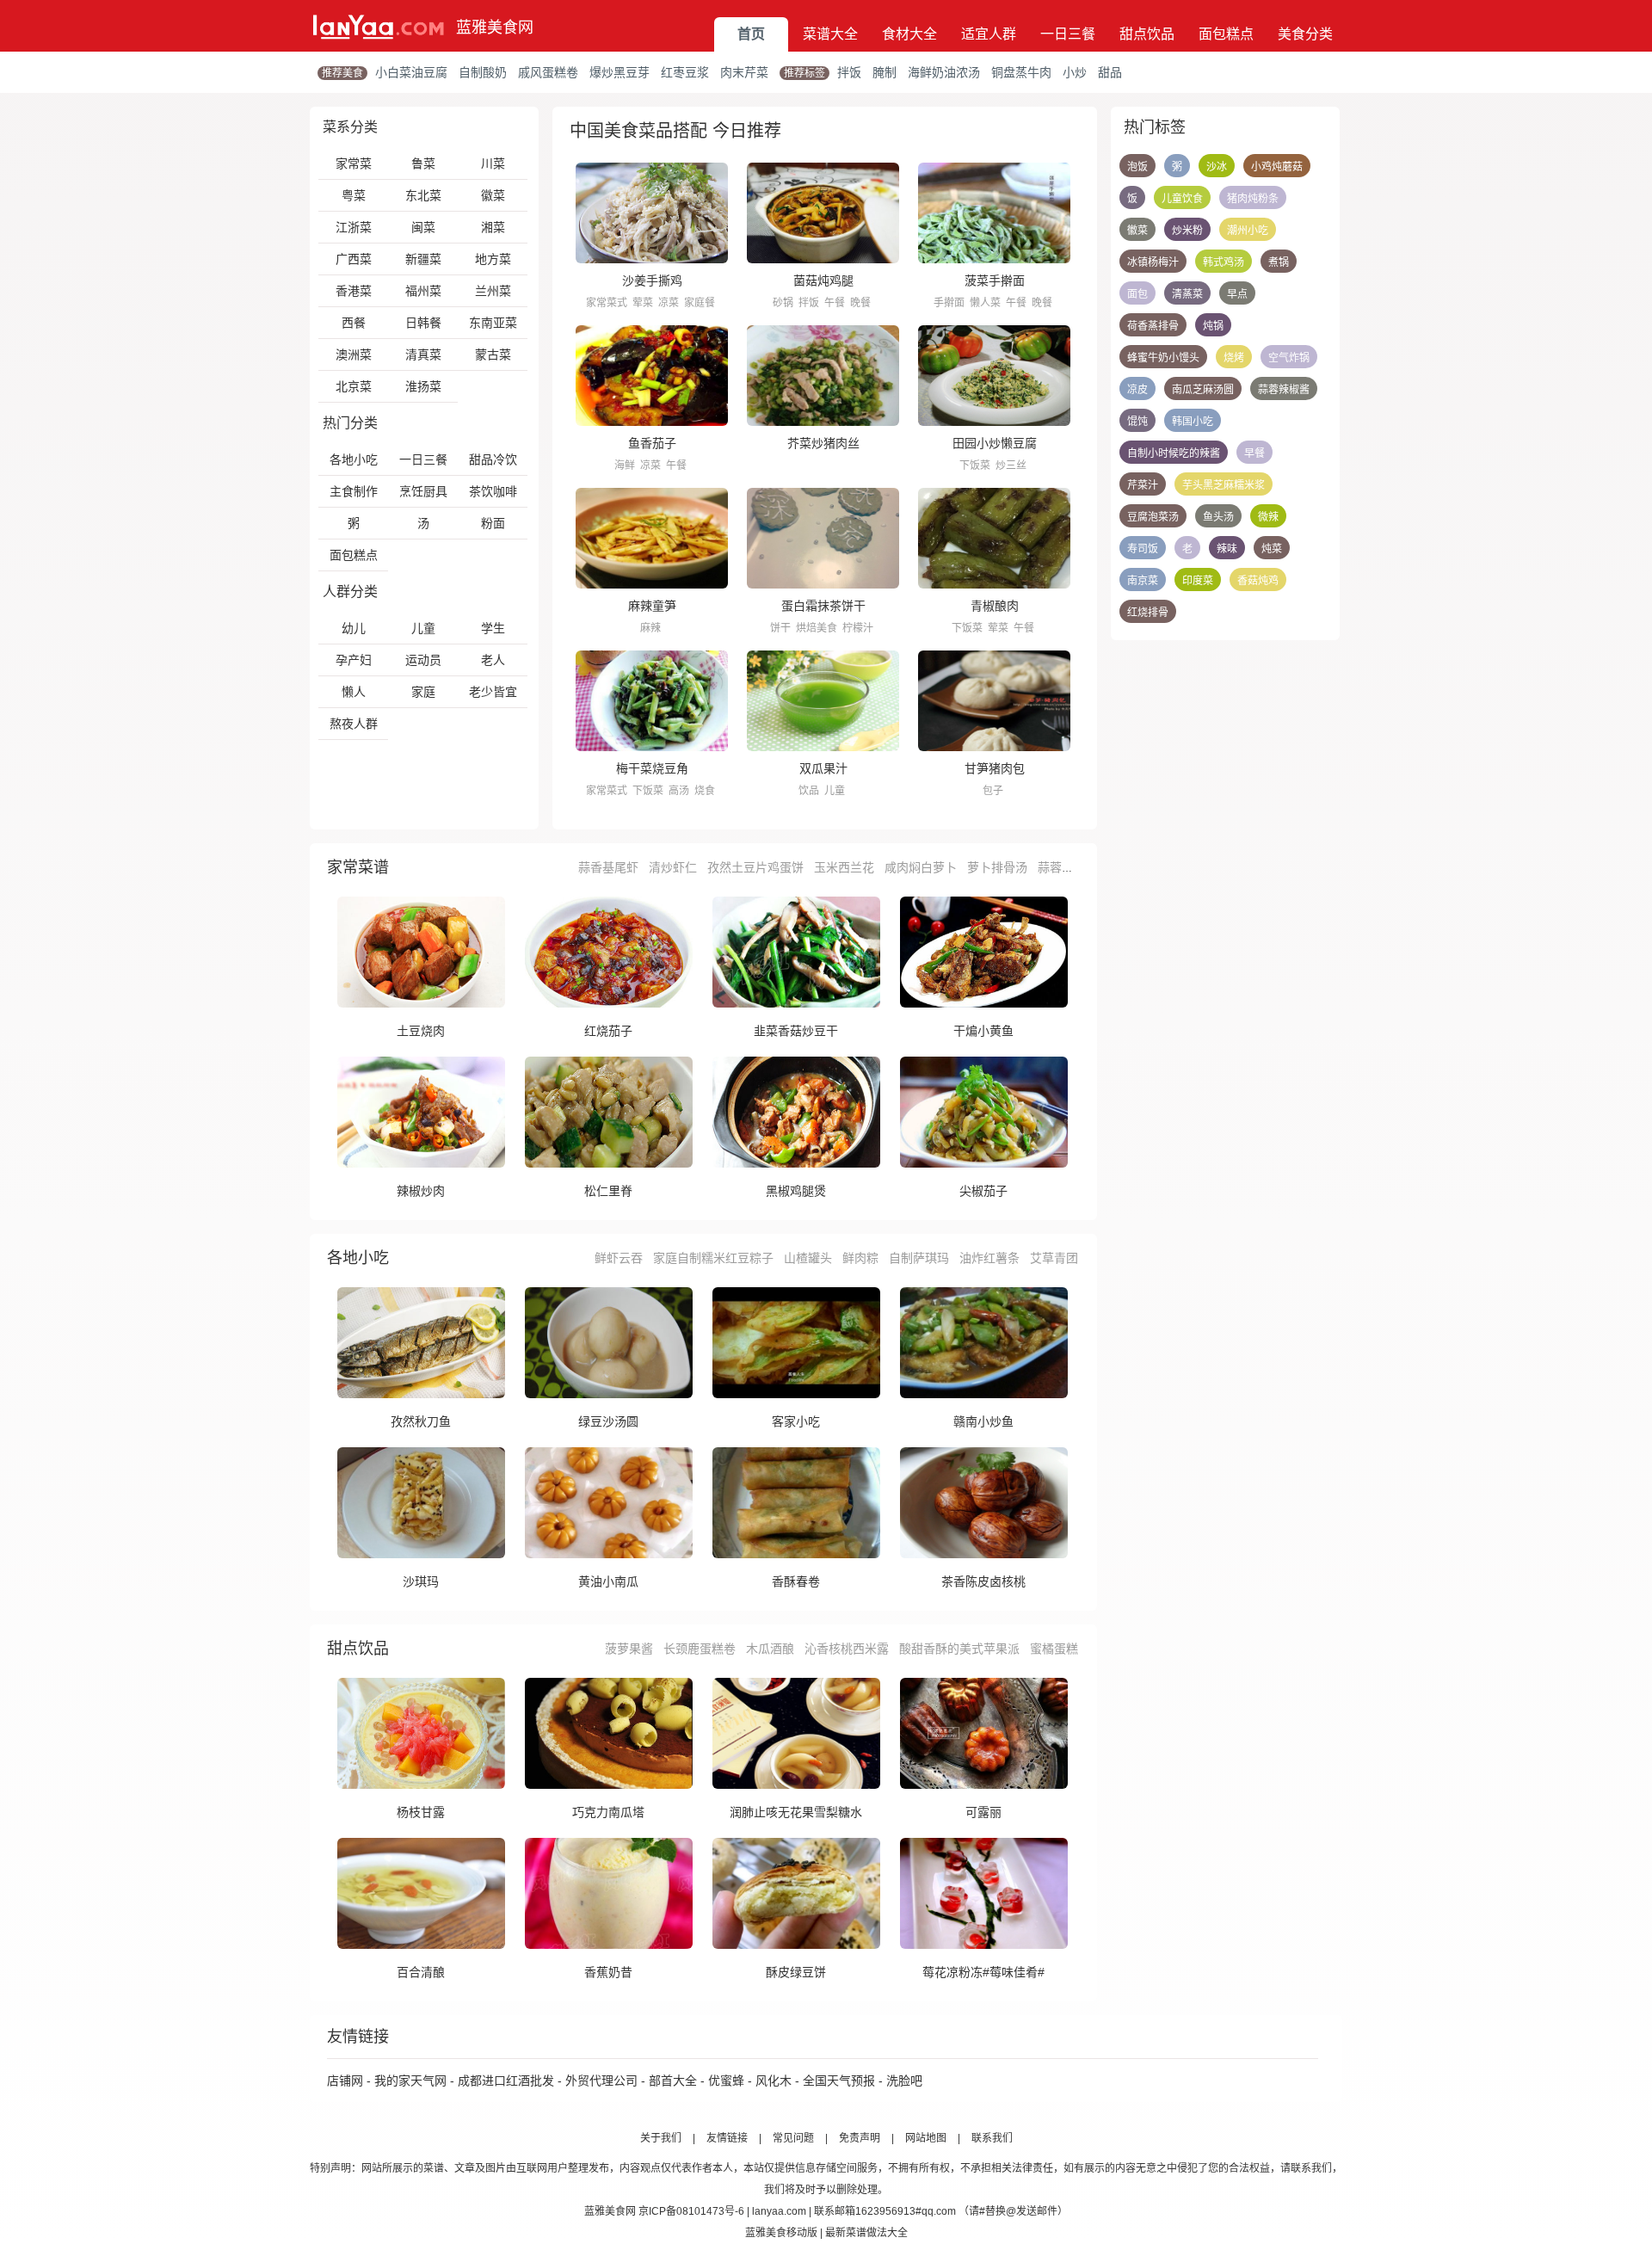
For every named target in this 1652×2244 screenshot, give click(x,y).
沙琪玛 (421, 1581)
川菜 (493, 163)
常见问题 (793, 2138)
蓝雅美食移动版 (781, 2233)
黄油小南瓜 (608, 1581)
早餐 (1254, 453)
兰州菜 (493, 291)
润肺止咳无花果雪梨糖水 (796, 1812)
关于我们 (661, 2138)
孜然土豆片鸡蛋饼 (755, 867)
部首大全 (673, 2081)
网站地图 (926, 2138)
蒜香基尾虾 (608, 867)
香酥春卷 (796, 1581)
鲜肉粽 (860, 1258)
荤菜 (643, 303)
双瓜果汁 (823, 768)
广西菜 (354, 259)
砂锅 (783, 303)
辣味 (1227, 549)
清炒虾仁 (673, 867)
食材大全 (909, 34)
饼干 (780, 628)
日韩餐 (423, 323)
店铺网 (345, 2081)
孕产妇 (354, 660)
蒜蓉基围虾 (1068, 867)
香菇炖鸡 (1258, 581)
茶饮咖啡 (493, 491)
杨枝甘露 (421, 1812)
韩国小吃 (1193, 422)
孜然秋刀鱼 (421, 1421)
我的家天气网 (410, 2081)
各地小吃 (354, 459)
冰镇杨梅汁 (1153, 262)
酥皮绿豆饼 (796, 1972)
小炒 (1075, 72)
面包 (1137, 294)
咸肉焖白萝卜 (921, 867)
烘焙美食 (817, 628)
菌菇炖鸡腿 (823, 280)
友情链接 (727, 2138)
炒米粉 (1187, 231)
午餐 (835, 303)
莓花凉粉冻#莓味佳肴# (983, 1972)
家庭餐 (700, 303)
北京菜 (354, 386)
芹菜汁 (1143, 485)
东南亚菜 (493, 323)
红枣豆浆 (685, 72)
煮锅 (1279, 262)
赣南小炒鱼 (983, 1421)
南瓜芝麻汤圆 (1203, 390)
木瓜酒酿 (770, 1649)
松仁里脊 (608, 1191)
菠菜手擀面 (995, 280)
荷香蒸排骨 (1153, 326)
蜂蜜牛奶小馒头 (1163, 358)
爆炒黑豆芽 (619, 72)
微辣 (1268, 517)
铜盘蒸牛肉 (1021, 72)
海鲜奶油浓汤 (944, 72)
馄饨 (1137, 422)
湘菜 (493, 227)
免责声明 (860, 2138)
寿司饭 (1143, 549)
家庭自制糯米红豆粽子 (713, 1258)
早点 (1237, 294)
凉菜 (669, 303)
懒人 (354, 692)
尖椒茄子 (983, 1191)
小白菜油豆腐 (411, 72)
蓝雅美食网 (495, 28)
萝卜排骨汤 (997, 867)
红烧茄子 (608, 1031)
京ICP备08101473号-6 (691, 2211)
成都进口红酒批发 (506, 2081)
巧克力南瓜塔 (608, 1812)
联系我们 (992, 2138)
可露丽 (983, 1812)
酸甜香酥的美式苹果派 (959, 1649)
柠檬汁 (858, 628)
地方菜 (493, 259)
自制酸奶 (483, 72)
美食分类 (1305, 34)
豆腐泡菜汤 (1153, 517)
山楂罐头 (808, 1258)
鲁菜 (423, 163)
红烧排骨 (1148, 613)
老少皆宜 (493, 692)
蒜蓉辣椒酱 (1284, 390)
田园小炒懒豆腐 (995, 443)
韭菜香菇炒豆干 (796, 1031)
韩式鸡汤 (1224, 262)
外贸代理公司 (601, 2081)
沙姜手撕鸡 (652, 280)
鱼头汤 (1218, 517)
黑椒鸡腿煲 (796, 1191)
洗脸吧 (904, 2081)
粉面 (493, 523)
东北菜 (423, 195)
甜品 (1110, 72)
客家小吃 (796, 1421)
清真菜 (423, 354)
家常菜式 (607, 303)
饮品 (809, 791)
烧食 (705, 791)
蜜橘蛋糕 (1054, 1649)
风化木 (774, 2081)
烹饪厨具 (423, 491)
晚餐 (860, 303)
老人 (493, 660)
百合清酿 (421, 1972)
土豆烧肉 (421, 1031)
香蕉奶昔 (608, 1972)
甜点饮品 (1147, 34)
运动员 (423, 660)
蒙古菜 (493, 354)
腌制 (885, 72)
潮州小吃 (1248, 231)
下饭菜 (975, 465)
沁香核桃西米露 (847, 1649)
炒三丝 (1011, 465)
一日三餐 (1068, 34)
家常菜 (354, 163)
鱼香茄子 (652, 443)
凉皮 (1137, 390)
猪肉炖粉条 (1253, 199)
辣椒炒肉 (421, 1191)
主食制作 (354, 491)
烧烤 (1234, 358)
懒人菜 (985, 303)
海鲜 (625, 465)
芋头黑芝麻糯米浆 (1224, 485)
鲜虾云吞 (619, 1258)
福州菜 (423, 291)
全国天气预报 (839, 2081)
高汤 (679, 791)
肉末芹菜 (744, 72)
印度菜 (1198, 581)
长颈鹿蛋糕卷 (700, 1649)
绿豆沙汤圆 (608, 1421)
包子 (993, 791)
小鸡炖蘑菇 (1277, 167)
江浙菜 (354, 227)
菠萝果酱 (629, 1649)
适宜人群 (989, 34)
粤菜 (354, 195)
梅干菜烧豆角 (652, 768)
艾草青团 (1054, 1258)
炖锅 (1213, 326)
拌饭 (849, 72)
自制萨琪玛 (919, 1258)
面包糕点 (1226, 34)
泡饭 (1137, 167)
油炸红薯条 (989, 1258)
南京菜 (1143, 581)
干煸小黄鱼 (983, 1031)
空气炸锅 (1289, 358)
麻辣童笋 (652, 606)
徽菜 (493, 195)
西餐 (354, 323)
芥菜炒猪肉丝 (823, 443)
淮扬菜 (423, 386)
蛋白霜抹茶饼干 (823, 606)
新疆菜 (423, 259)
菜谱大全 (830, 34)
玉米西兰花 (844, 867)
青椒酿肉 (995, 606)
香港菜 (354, 291)
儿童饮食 (1182, 199)
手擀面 (949, 303)
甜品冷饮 (493, 459)
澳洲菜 (354, 354)
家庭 (423, 692)
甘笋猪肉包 (995, 768)
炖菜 (1272, 549)
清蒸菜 (1187, 294)
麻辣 (650, 628)
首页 (751, 34)
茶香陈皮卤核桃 (983, 1581)
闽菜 (423, 227)
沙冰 (1217, 167)
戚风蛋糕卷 (548, 72)
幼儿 (354, 628)
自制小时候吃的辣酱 (1174, 453)
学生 (493, 628)
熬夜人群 (354, 724)
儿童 (423, 628)
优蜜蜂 (726, 2081)
